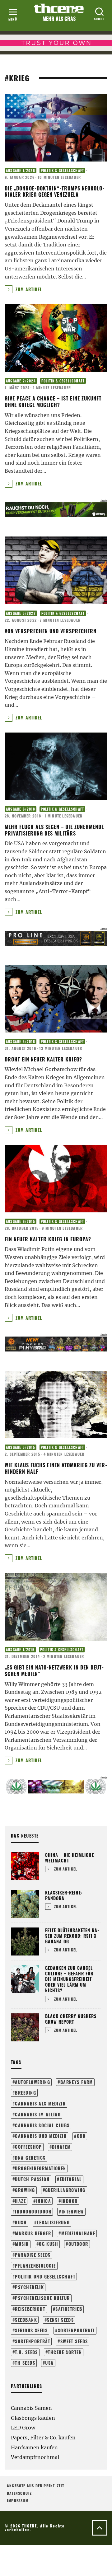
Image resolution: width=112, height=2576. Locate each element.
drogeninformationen (40, 2168)
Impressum (18, 2501)
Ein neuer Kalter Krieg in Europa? (48, 1239)
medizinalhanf (78, 2233)
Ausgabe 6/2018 (21, 809)
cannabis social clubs (42, 2125)
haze (20, 2201)
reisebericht (30, 2309)
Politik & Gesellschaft (62, 171)
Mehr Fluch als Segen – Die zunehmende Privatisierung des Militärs (54, 830)
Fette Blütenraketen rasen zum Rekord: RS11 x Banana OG (72, 1936)
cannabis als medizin (40, 2103)
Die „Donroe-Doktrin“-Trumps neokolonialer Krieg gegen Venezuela (54, 192)
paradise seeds (33, 2255)
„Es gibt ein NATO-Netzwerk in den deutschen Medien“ (54, 1671)
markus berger (33, 2233)
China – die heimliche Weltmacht (70, 1858)
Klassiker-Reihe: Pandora (64, 1895)
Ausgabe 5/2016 (21, 1042)
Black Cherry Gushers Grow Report (71, 2019)
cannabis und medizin (41, 2136)
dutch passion (32, 2179)
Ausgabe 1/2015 (20, 1650)
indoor (70, 2201)
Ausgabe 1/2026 (21, 171)
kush (21, 2222)
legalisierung (54, 2222)
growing (25, 2190)
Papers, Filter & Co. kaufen (43, 2438)
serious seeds (31, 2330)
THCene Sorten (65, 2352)
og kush (49, 2244)
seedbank (26, 2320)
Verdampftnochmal (35, 2457)
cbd (81, 2136)
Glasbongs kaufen (33, 2418)
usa (49, 2363)
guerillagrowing (65, 2190)
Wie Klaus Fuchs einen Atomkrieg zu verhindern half (56, 1468)
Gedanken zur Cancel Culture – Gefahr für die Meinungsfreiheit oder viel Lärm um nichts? (69, 1979)
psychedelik (29, 2287)
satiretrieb (69, 2309)
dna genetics (30, 2158)
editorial (71, 2179)
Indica (44, 2201)
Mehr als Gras (59, 19)
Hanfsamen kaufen (34, 2447)
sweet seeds (74, 2341)
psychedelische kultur (42, 2298)
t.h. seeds (26, 2352)
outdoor (78, 2244)
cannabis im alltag (38, 2114)
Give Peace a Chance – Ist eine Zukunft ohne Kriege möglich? (53, 402)
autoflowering (33, 2082)
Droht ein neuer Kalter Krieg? (43, 1059)
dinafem (61, 2147)
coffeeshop (28, 2147)
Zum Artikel (28, 289)
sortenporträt (33, 2341)
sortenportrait (76, 2330)
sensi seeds (60, 2320)
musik (22, 2244)
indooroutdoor (33, 2211)
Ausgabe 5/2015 (21, 1447)
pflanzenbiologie (35, 2266)
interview (73, 2211)
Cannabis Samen (31, 2408)
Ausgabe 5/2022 (21, 613)
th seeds (25, 2363)
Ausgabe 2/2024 (21, 381)
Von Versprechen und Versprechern (51, 631)
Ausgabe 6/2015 (21, 1221)
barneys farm (77, 2082)
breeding (26, 2093)
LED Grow (23, 2428)
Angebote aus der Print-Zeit (35, 2486)
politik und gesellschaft (45, 2276)
